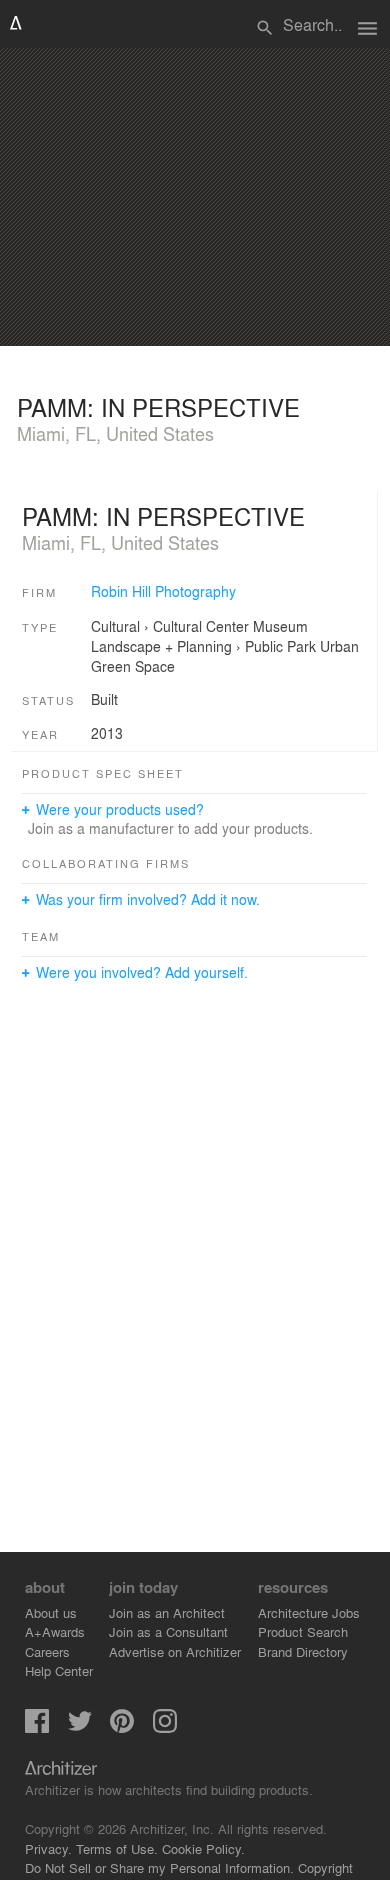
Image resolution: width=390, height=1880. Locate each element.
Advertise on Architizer (175, 1651)
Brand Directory (303, 1651)
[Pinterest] (122, 1727)
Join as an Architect (167, 1612)
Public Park (280, 646)
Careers (47, 1651)
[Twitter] (80, 1727)
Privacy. (48, 1848)
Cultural (115, 626)
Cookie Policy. (203, 1848)
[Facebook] (37, 1727)
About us (51, 1612)
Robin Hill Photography (163, 591)
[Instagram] (165, 1727)
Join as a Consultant (168, 1631)
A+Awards (55, 1631)
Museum (280, 626)
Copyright (325, 1867)
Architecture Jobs (309, 1612)
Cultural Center (201, 626)
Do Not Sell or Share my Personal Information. (159, 1867)
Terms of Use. (117, 1848)
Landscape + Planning (161, 646)
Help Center (59, 1670)
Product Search (303, 1631)
